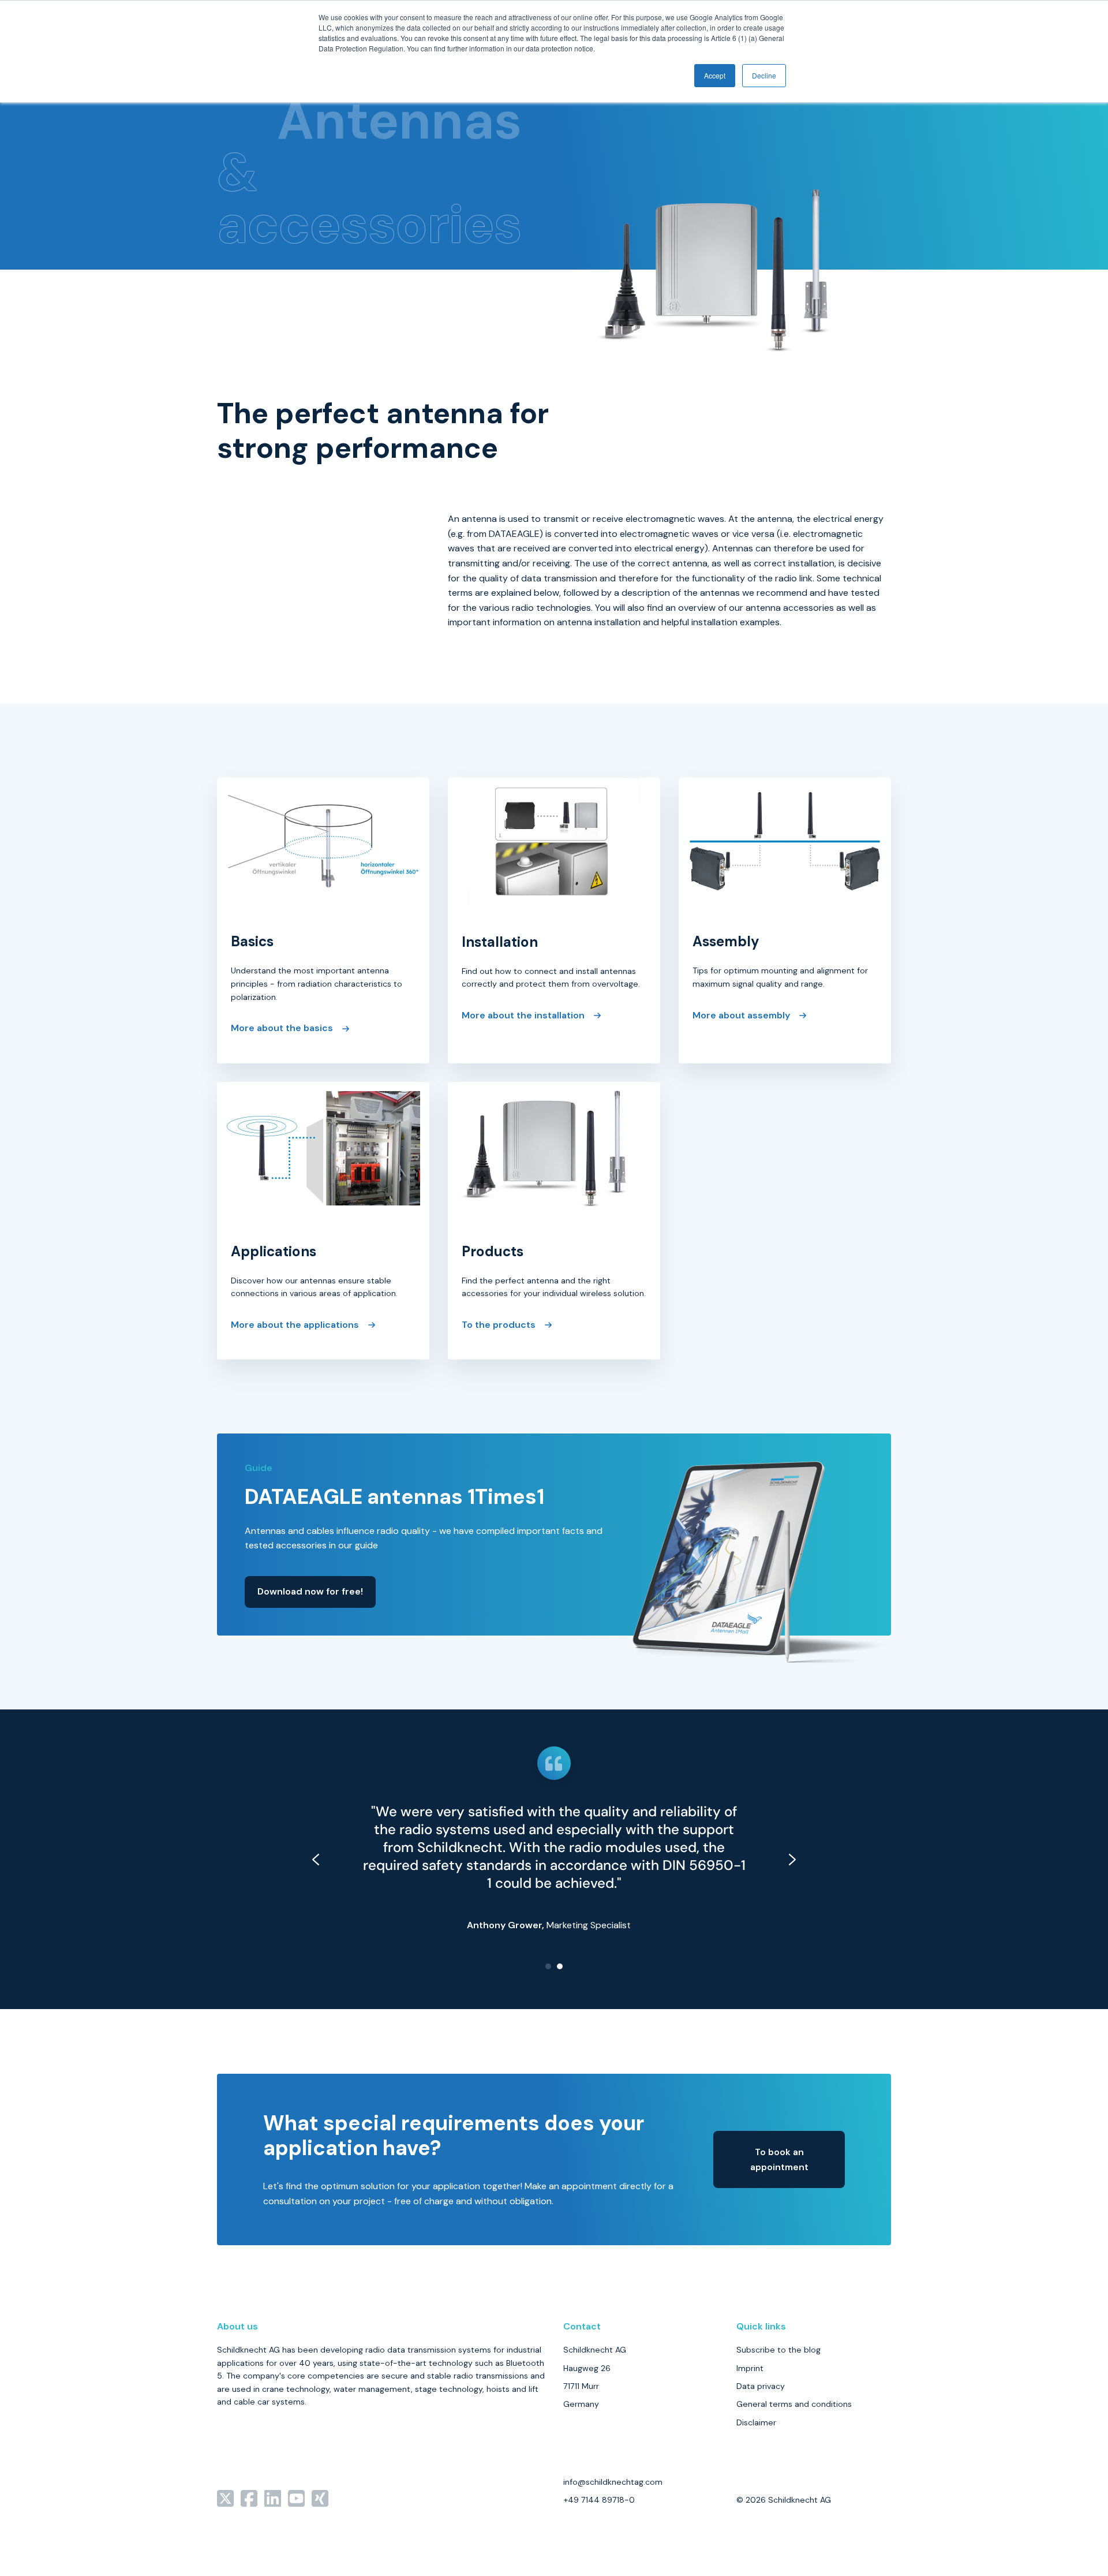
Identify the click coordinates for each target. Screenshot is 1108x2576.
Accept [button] (715, 75)
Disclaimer (756, 2422)
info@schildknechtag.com (613, 2482)
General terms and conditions (794, 2404)
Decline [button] (764, 75)
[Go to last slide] (316, 1860)
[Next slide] (792, 1860)
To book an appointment (779, 2159)
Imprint (750, 2368)
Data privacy (761, 2386)
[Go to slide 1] (548, 1966)
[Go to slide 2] (560, 1966)
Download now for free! (310, 1591)
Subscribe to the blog (778, 2350)
